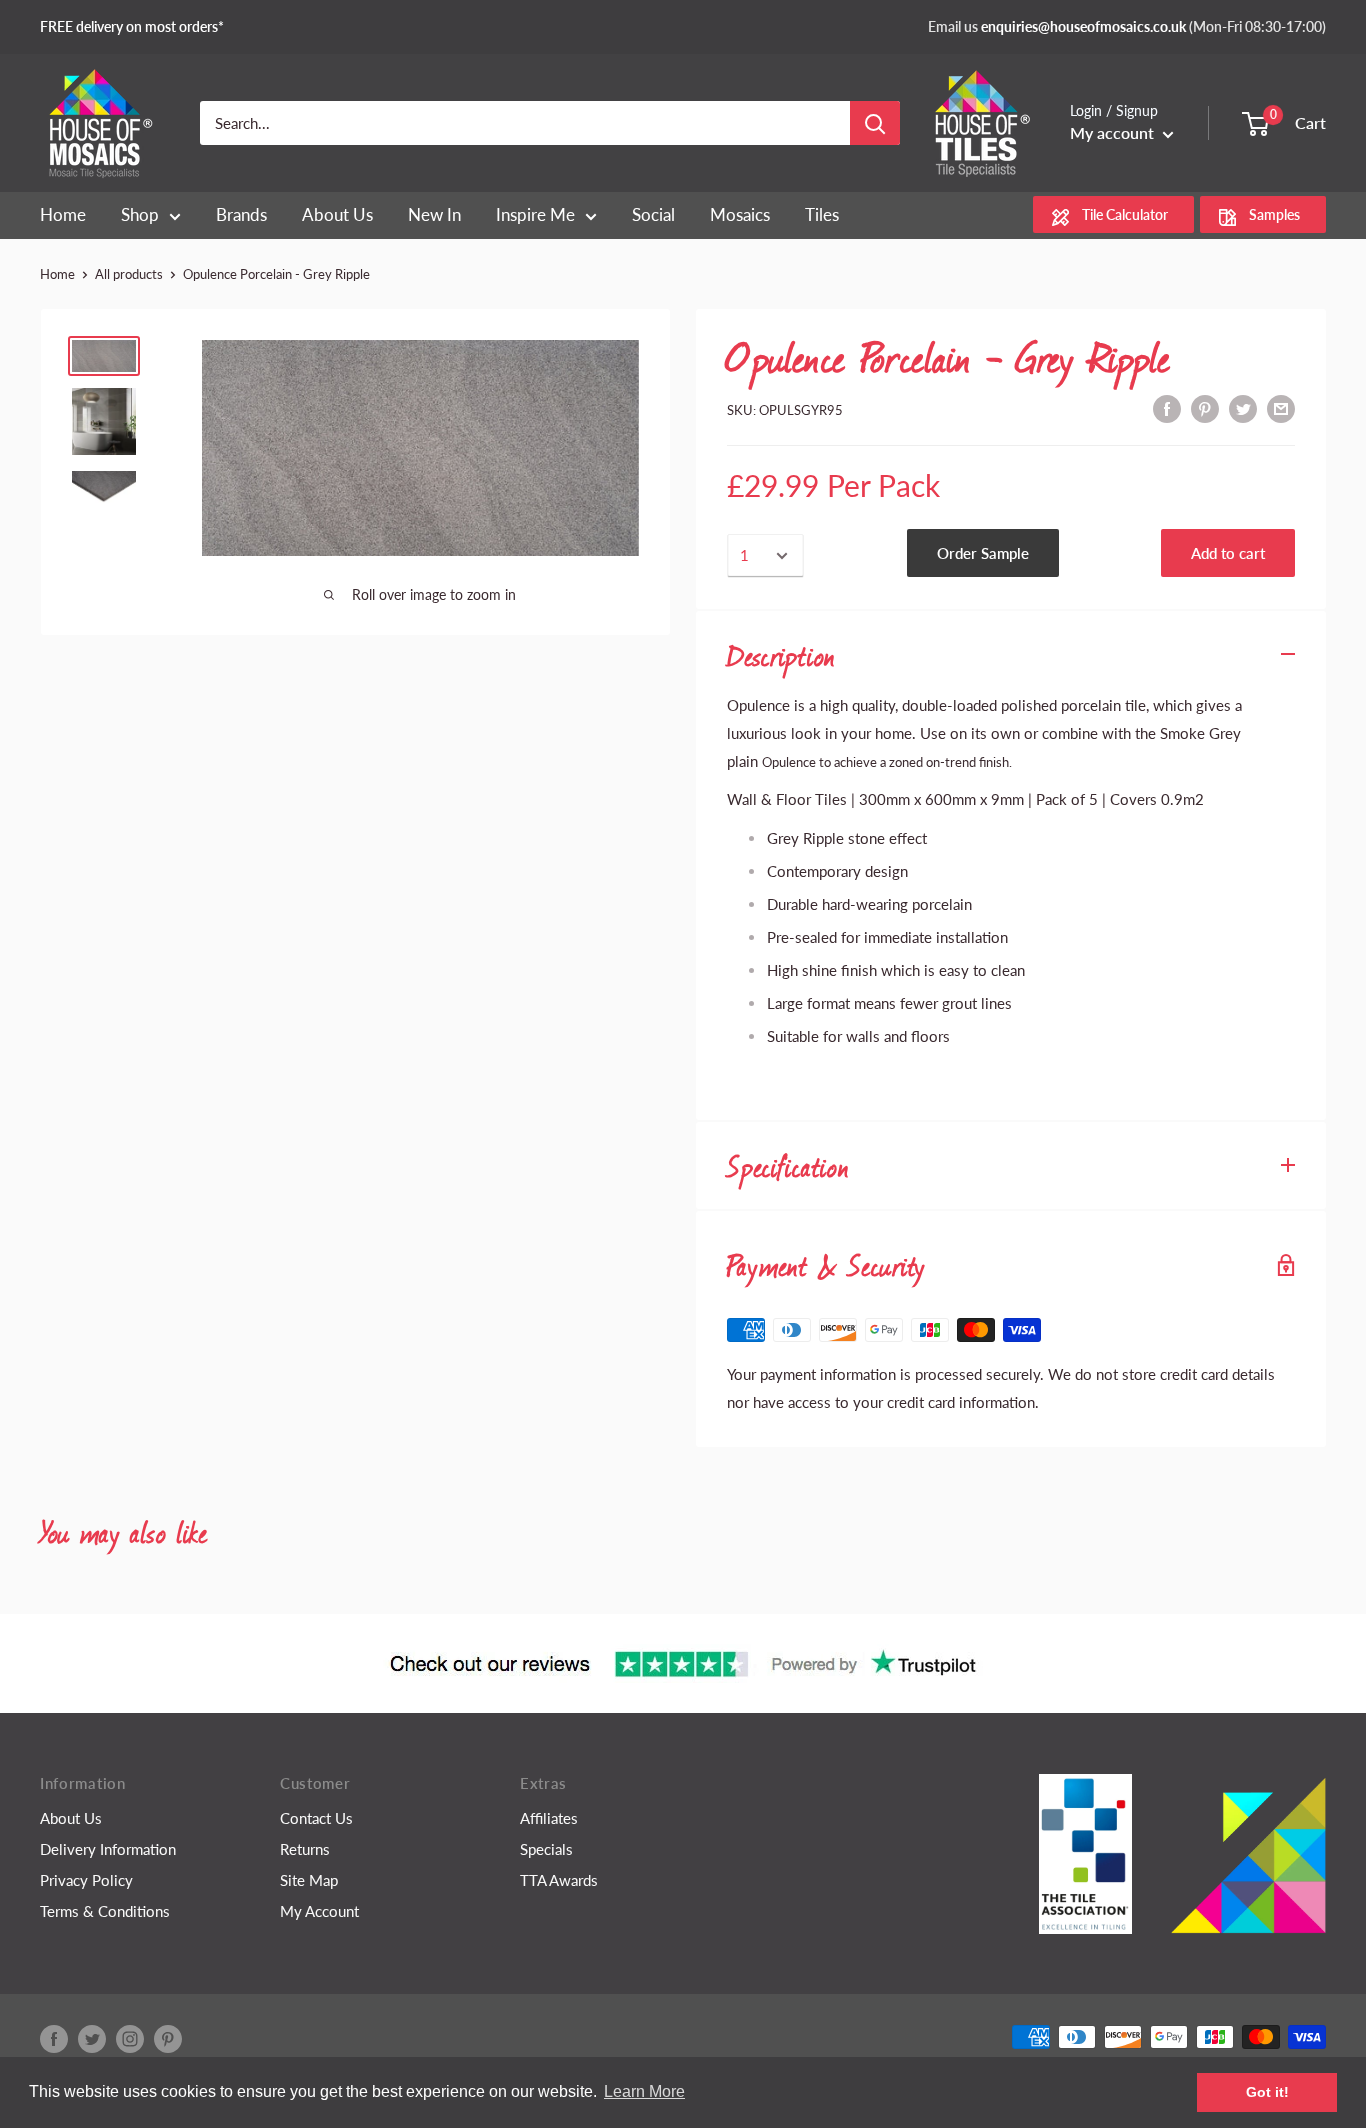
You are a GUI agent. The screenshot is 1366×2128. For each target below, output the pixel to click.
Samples (1274, 215)
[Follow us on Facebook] (54, 2039)
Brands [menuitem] (241, 214)
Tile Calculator (1125, 215)
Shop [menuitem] (140, 214)
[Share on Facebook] (1167, 407)
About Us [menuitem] (337, 214)
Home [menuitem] (63, 214)
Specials (546, 1849)
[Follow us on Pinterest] (168, 2039)
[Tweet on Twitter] (1243, 407)
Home (57, 274)
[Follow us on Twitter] (92, 2039)
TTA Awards (559, 1880)
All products (129, 274)
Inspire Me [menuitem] (535, 214)
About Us (71, 1818)
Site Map (309, 1880)
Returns (305, 1849)
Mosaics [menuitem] (740, 214)
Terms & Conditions (105, 1911)
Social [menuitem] (653, 214)
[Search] (875, 123)
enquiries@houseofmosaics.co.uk (1083, 26)
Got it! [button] (1267, 2092)
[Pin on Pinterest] (1205, 407)
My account (1114, 132)
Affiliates (549, 1818)
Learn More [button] (644, 2091)
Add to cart (1228, 553)
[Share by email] (1281, 407)
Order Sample (983, 553)
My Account (319, 1911)
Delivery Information (108, 1849)
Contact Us (316, 1818)
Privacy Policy (86, 1880)
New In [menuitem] (434, 214)
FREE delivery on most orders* (132, 26)
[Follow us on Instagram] (130, 2039)
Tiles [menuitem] (822, 214)
